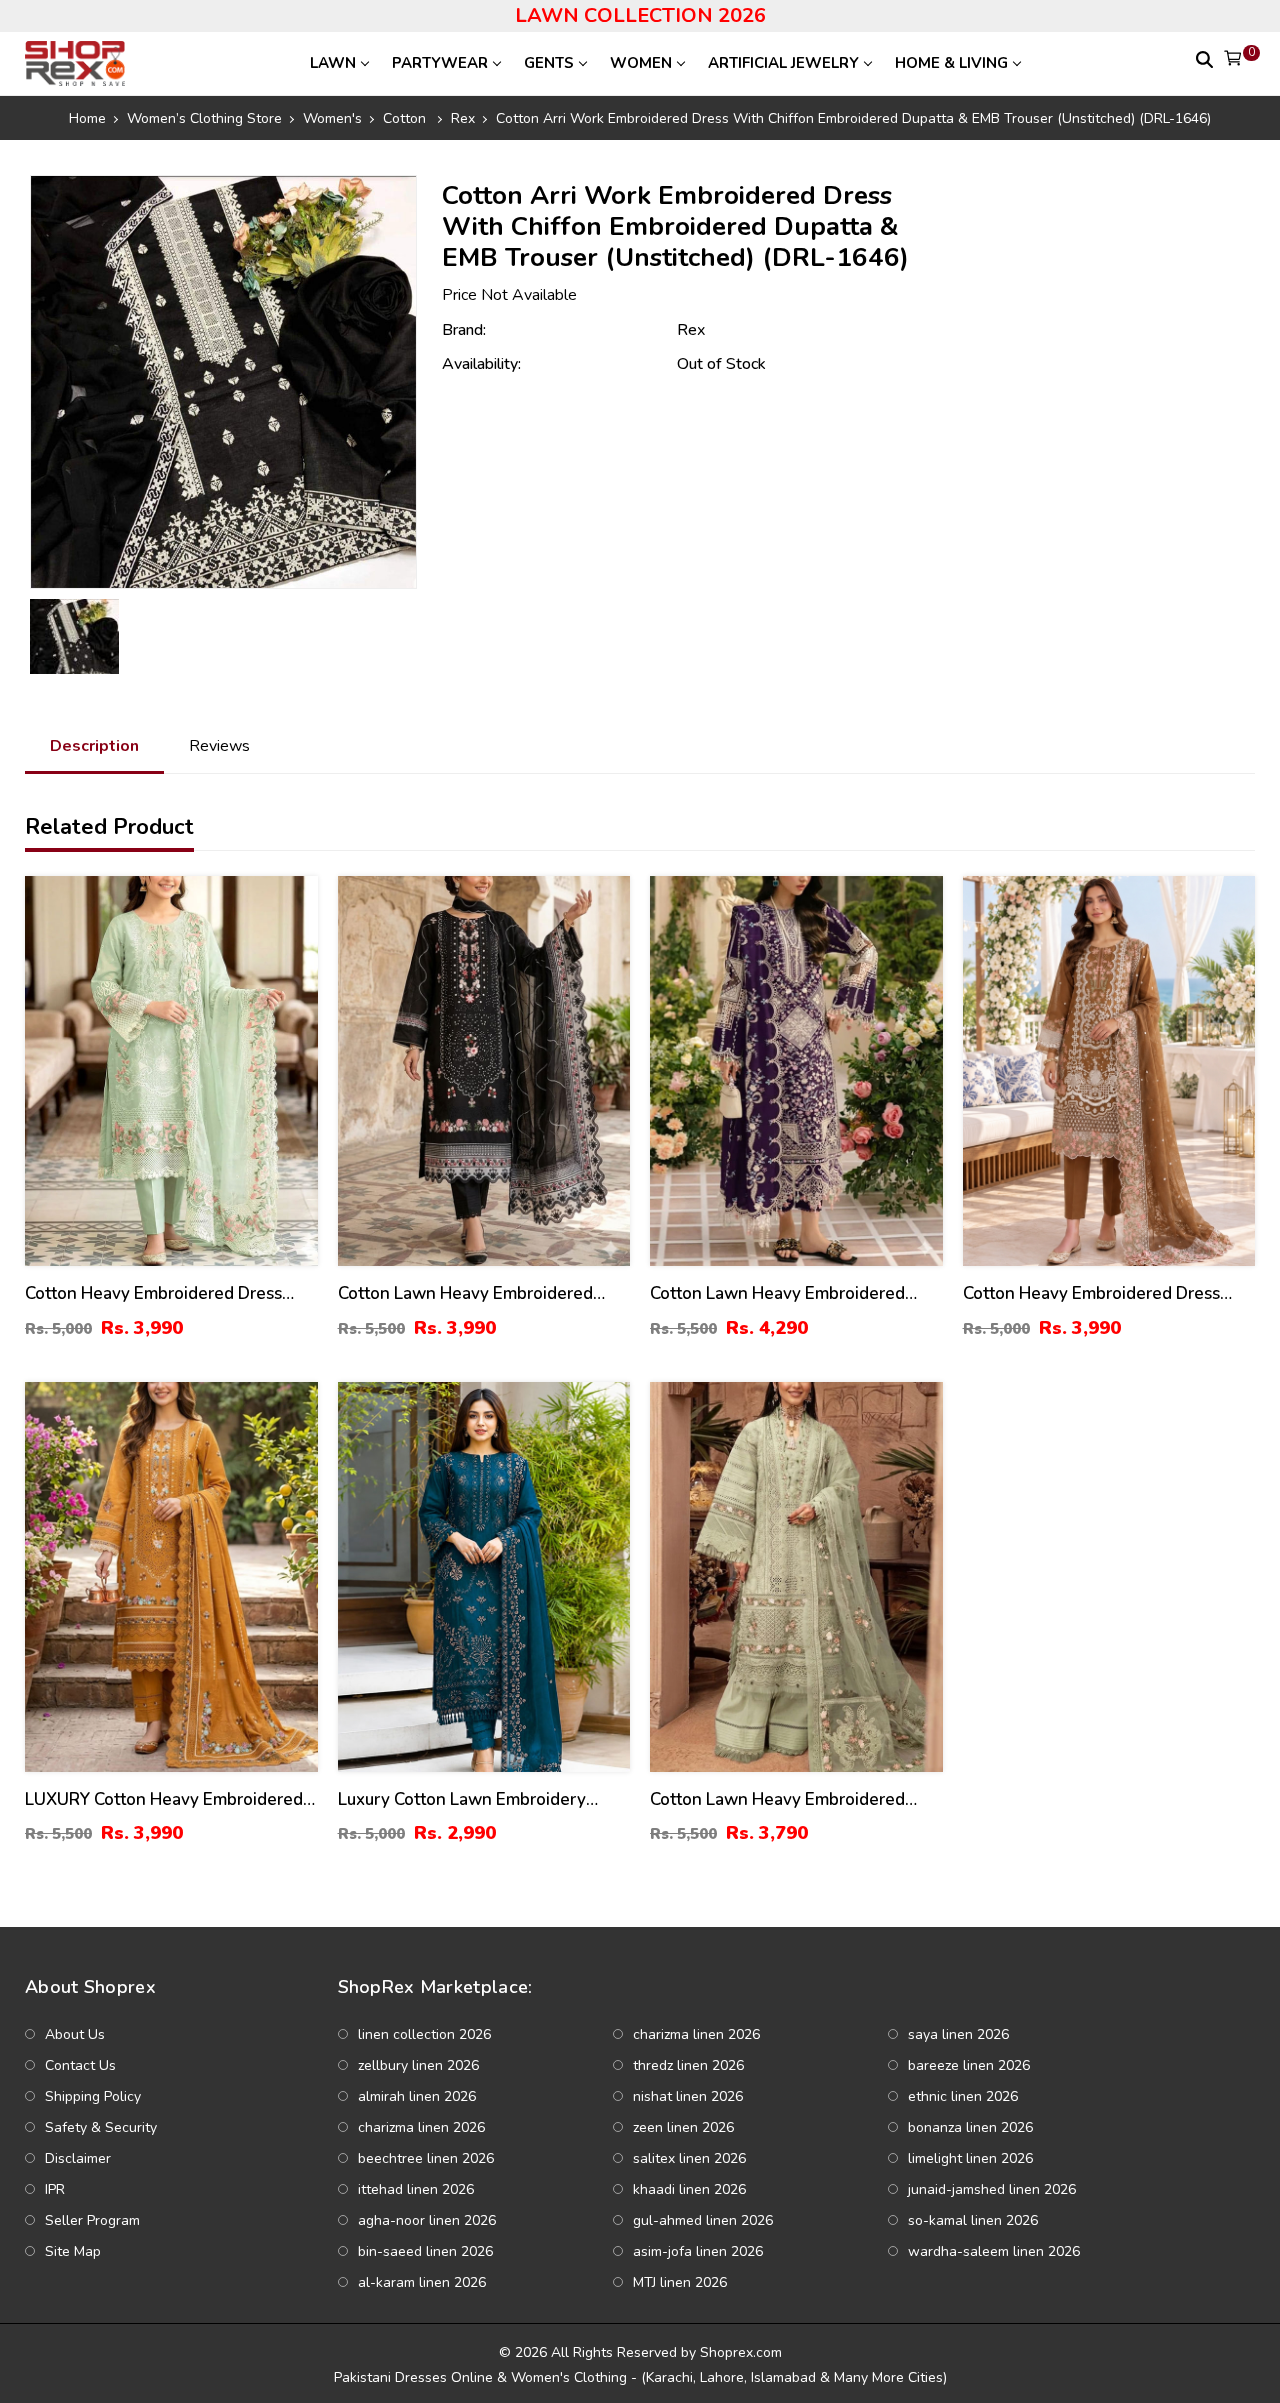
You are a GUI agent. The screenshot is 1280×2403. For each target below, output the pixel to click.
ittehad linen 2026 (416, 2189)
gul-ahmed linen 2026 (703, 2220)
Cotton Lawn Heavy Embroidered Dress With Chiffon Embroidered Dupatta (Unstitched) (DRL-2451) (777, 1800)
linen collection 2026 (424, 2034)
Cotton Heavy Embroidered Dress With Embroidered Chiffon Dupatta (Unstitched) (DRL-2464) (1098, 1294)
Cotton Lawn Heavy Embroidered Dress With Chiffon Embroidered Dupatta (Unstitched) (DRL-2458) (465, 1294)
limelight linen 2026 (970, 2158)
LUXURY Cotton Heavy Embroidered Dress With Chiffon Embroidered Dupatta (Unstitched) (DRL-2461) (164, 1800)
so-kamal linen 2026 (973, 2220)
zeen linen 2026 (683, 2127)
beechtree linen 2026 (426, 2158)
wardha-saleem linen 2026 (994, 2251)
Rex (691, 330)
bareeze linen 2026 (969, 2065)
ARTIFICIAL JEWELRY (783, 63)
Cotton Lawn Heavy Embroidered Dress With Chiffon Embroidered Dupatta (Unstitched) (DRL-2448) (777, 1294)
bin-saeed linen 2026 (425, 2251)
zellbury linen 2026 (418, 2065)
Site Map (73, 2251)
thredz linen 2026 (688, 2065)
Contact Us (80, 2065)
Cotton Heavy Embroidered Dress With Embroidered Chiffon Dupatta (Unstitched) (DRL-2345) (160, 1294)
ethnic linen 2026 (963, 2096)
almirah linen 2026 (417, 2096)
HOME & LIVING (951, 63)
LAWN (333, 63)
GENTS (549, 63)
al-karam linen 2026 (422, 2282)
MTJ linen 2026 (680, 2282)
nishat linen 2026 (688, 2096)
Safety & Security (101, 2127)
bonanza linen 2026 (970, 2127)
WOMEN (641, 63)
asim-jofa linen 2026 (698, 2251)
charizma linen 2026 (696, 2034)
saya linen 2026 (958, 2034)
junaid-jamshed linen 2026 (992, 2189)
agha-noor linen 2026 (427, 2220)
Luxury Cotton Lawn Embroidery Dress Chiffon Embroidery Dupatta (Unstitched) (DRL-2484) (470, 1800)
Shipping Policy (93, 2096)
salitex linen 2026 (689, 2158)
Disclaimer (78, 2158)
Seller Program (92, 2220)
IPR (55, 2189)
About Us (75, 2034)
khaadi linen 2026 (689, 2189)
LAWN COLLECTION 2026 (640, 15)
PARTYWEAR (440, 63)
